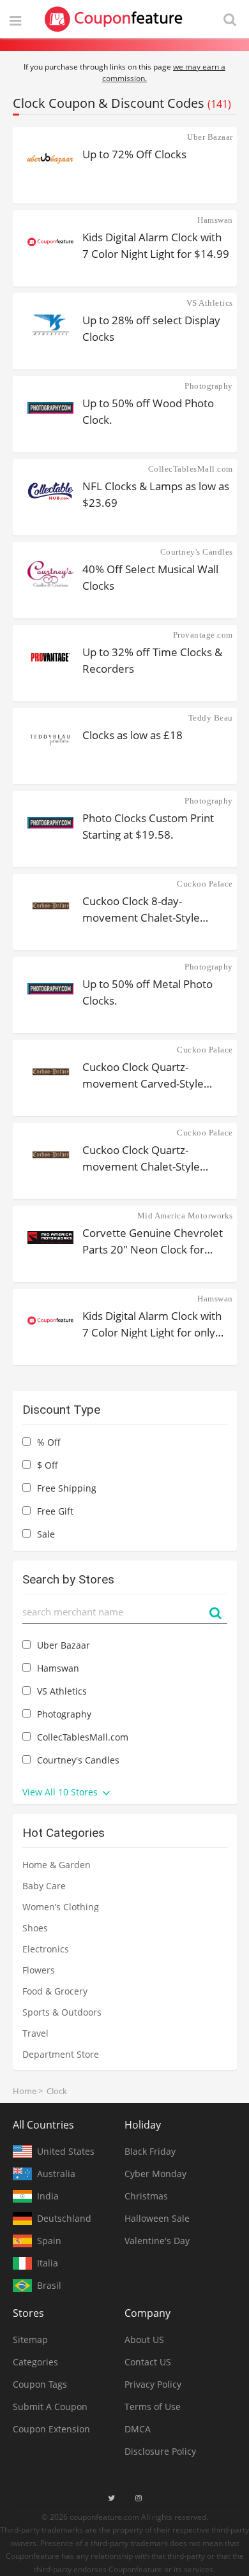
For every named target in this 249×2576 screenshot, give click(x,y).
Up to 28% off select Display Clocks (151, 328)
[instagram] (139, 2498)
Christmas (146, 2196)
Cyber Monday (155, 2174)
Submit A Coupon (50, 2407)
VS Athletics (210, 303)
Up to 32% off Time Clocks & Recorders (152, 660)
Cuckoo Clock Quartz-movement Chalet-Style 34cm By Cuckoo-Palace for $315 (150, 1157)
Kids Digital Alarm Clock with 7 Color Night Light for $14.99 (156, 245)
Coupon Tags (40, 2384)
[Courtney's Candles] (51, 574)
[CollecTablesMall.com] (51, 491)
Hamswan (215, 220)
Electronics (46, 1949)
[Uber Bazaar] (51, 159)
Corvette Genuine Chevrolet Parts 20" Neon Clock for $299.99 (153, 1240)
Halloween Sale (157, 2218)
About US (144, 2340)
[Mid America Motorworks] (51, 1238)
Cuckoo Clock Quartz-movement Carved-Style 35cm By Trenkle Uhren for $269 (149, 1075)
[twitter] (111, 2498)
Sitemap (30, 2340)
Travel (35, 2033)
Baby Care (44, 1886)
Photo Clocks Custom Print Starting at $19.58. (148, 826)
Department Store (61, 2054)
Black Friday (150, 2151)
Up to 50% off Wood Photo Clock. (148, 411)
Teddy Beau (211, 718)
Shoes (35, 1928)
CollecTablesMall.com (191, 469)
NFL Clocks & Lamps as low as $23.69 (156, 494)
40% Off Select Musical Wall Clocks (150, 577)
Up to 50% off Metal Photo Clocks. (147, 992)
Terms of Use (153, 2407)
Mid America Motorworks (185, 1216)
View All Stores (61, 1792)
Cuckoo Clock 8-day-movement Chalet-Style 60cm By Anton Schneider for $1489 (155, 909)
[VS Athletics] (51, 325)
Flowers (39, 1970)
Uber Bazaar (210, 137)
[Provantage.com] (51, 657)
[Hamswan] (51, 242)
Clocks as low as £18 (132, 735)
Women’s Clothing (61, 1907)
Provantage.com (203, 635)
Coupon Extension (51, 2429)
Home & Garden (57, 1865)
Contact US (148, 2362)
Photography (209, 386)
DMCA (138, 2429)
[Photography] (51, 408)
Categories (35, 2362)
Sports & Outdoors (62, 2012)
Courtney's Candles (197, 552)
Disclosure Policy (160, 2451)
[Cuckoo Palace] (51, 906)
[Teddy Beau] (51, 740)
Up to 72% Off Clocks (134, 154)
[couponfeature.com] (114, 19)
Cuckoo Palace (205, 884)
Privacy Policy (153, 2384)
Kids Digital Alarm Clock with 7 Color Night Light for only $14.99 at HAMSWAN (152, 1323)
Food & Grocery (55, 1991)
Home (25, 2091)
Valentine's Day (157, 2241)
